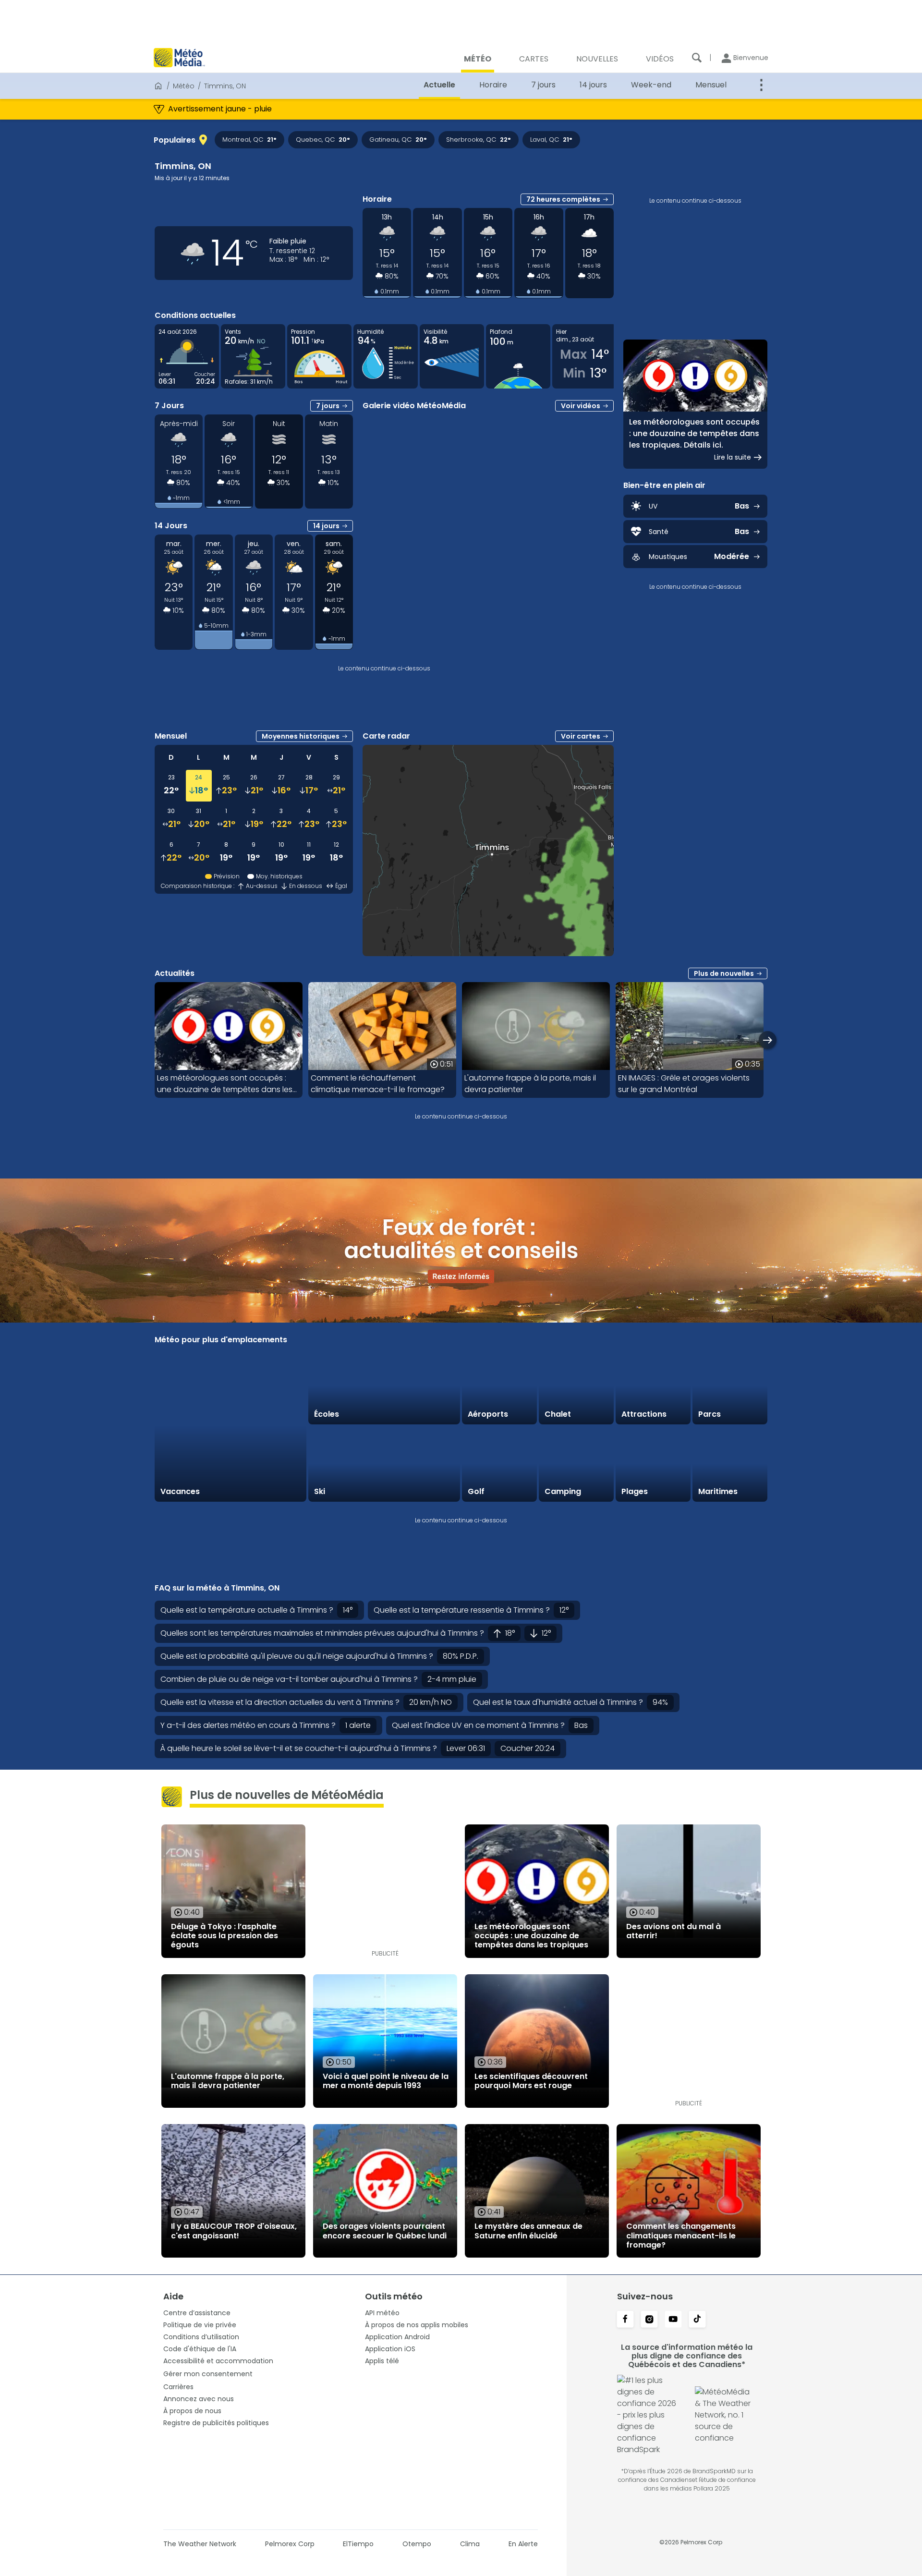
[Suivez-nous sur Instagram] (649, 2320)
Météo (184, 86)
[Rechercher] (697, 58)
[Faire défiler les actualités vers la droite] (768, 1040)
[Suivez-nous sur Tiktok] (697, 2320)
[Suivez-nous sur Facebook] (625, 2320)
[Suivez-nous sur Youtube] (673, 2320)
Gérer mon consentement (208, 2374)
